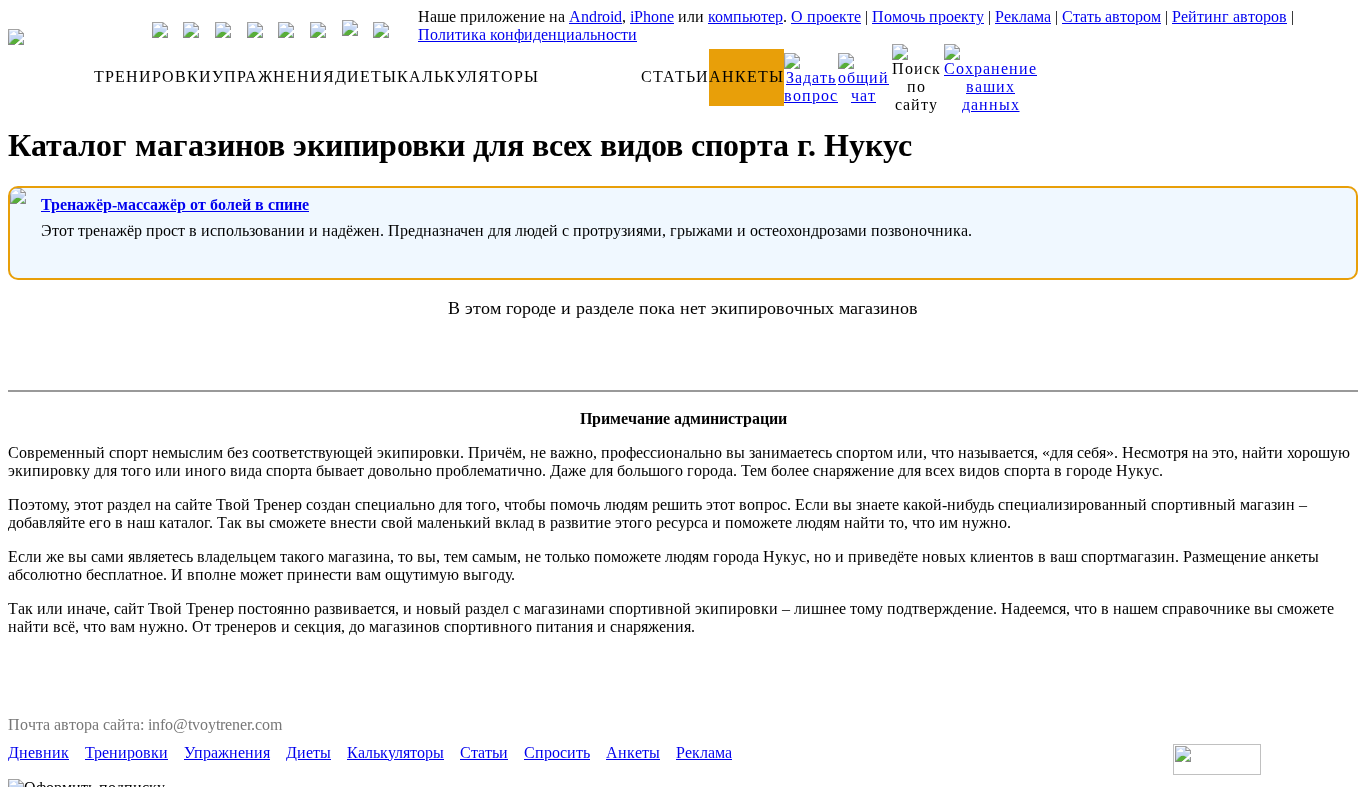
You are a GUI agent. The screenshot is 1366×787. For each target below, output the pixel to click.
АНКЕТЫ (746, 76)
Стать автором (1111, 16)
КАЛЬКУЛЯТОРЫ (468, 76)
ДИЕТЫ (366, 76)
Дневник (38, 752)
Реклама (1023, 16)
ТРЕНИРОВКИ (153, 76)
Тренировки (126, 752)
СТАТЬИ (675, 76)
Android (595, 16)
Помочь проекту (928, 16)
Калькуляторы (395, 752)
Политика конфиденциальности (527, 34)
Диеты (308, 752)
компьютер (745, 16)
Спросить (557, 752)
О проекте (826, 16)
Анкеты (633, 752)
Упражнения (227, 752)
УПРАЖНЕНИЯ (273, 76)
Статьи (484, 752)
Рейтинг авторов (1229, 16)
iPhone (652, 16)
